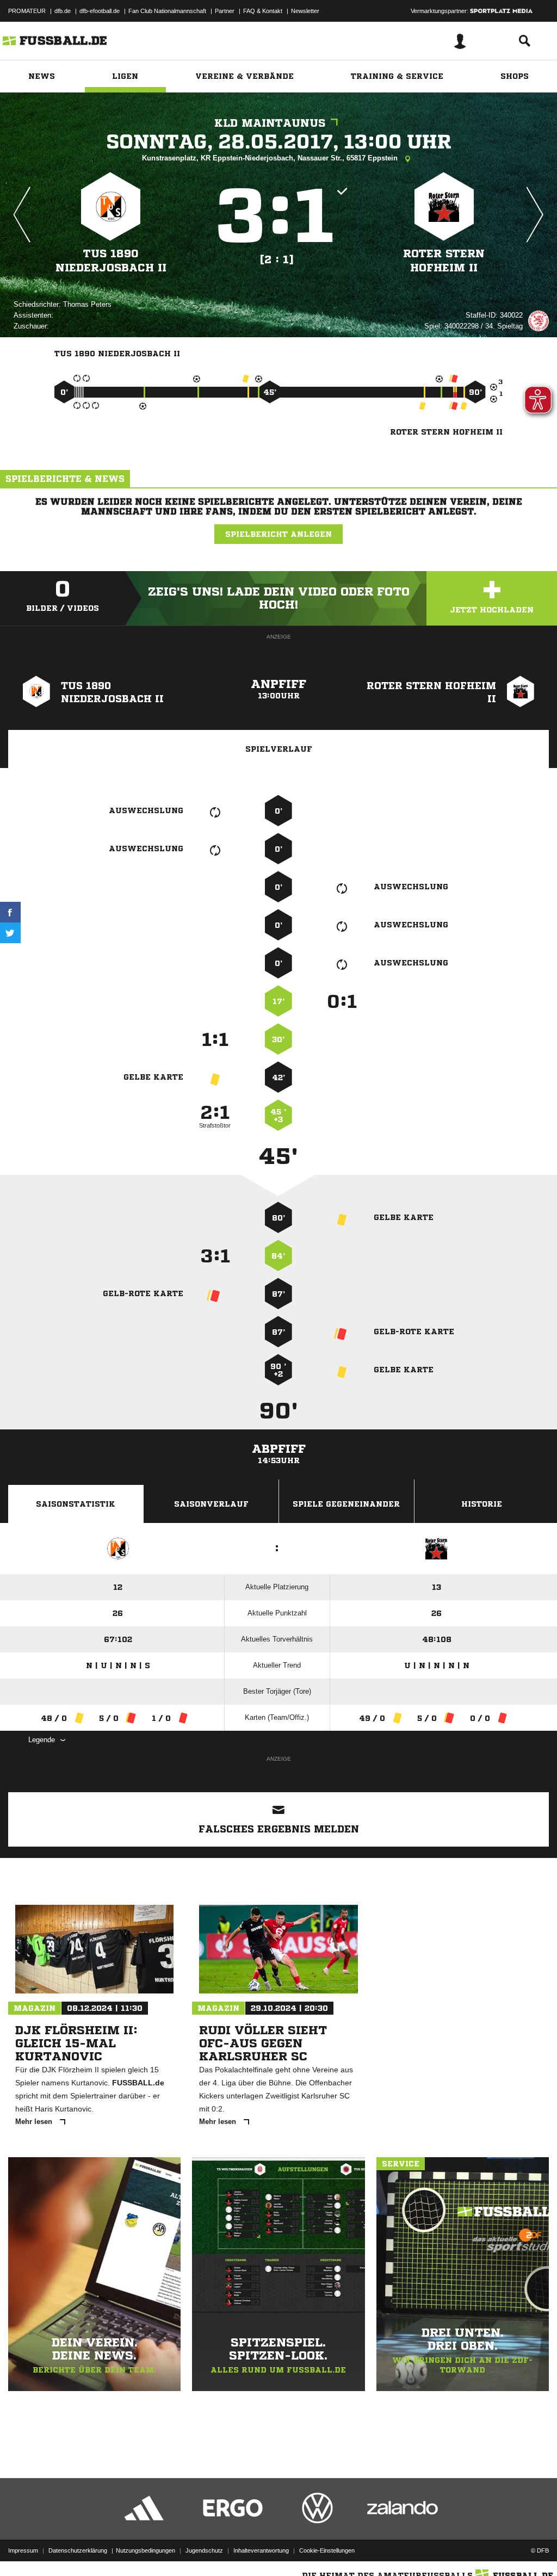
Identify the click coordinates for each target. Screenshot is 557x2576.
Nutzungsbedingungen (146, 2550)
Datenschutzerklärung (78, 2550)
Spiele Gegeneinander (346, 1504)
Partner (225, 11)
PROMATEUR (27, 11)
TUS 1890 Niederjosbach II (111, 261)
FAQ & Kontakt (263, 11)
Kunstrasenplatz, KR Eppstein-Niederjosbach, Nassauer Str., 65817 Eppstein (271, 158)
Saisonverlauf (211, 1504)
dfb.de (63, 11)
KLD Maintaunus (270, 123)
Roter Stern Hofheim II (444, 261)
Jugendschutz (204, 2550)
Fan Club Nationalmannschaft (167, 11)
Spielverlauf (279, 749)
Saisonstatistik (76, 1504)
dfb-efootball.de (100, 11)
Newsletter (305, 11)
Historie (482, 1504)
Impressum (23, 2550)
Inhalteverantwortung (261, 2550)
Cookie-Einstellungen (327, 2550)
